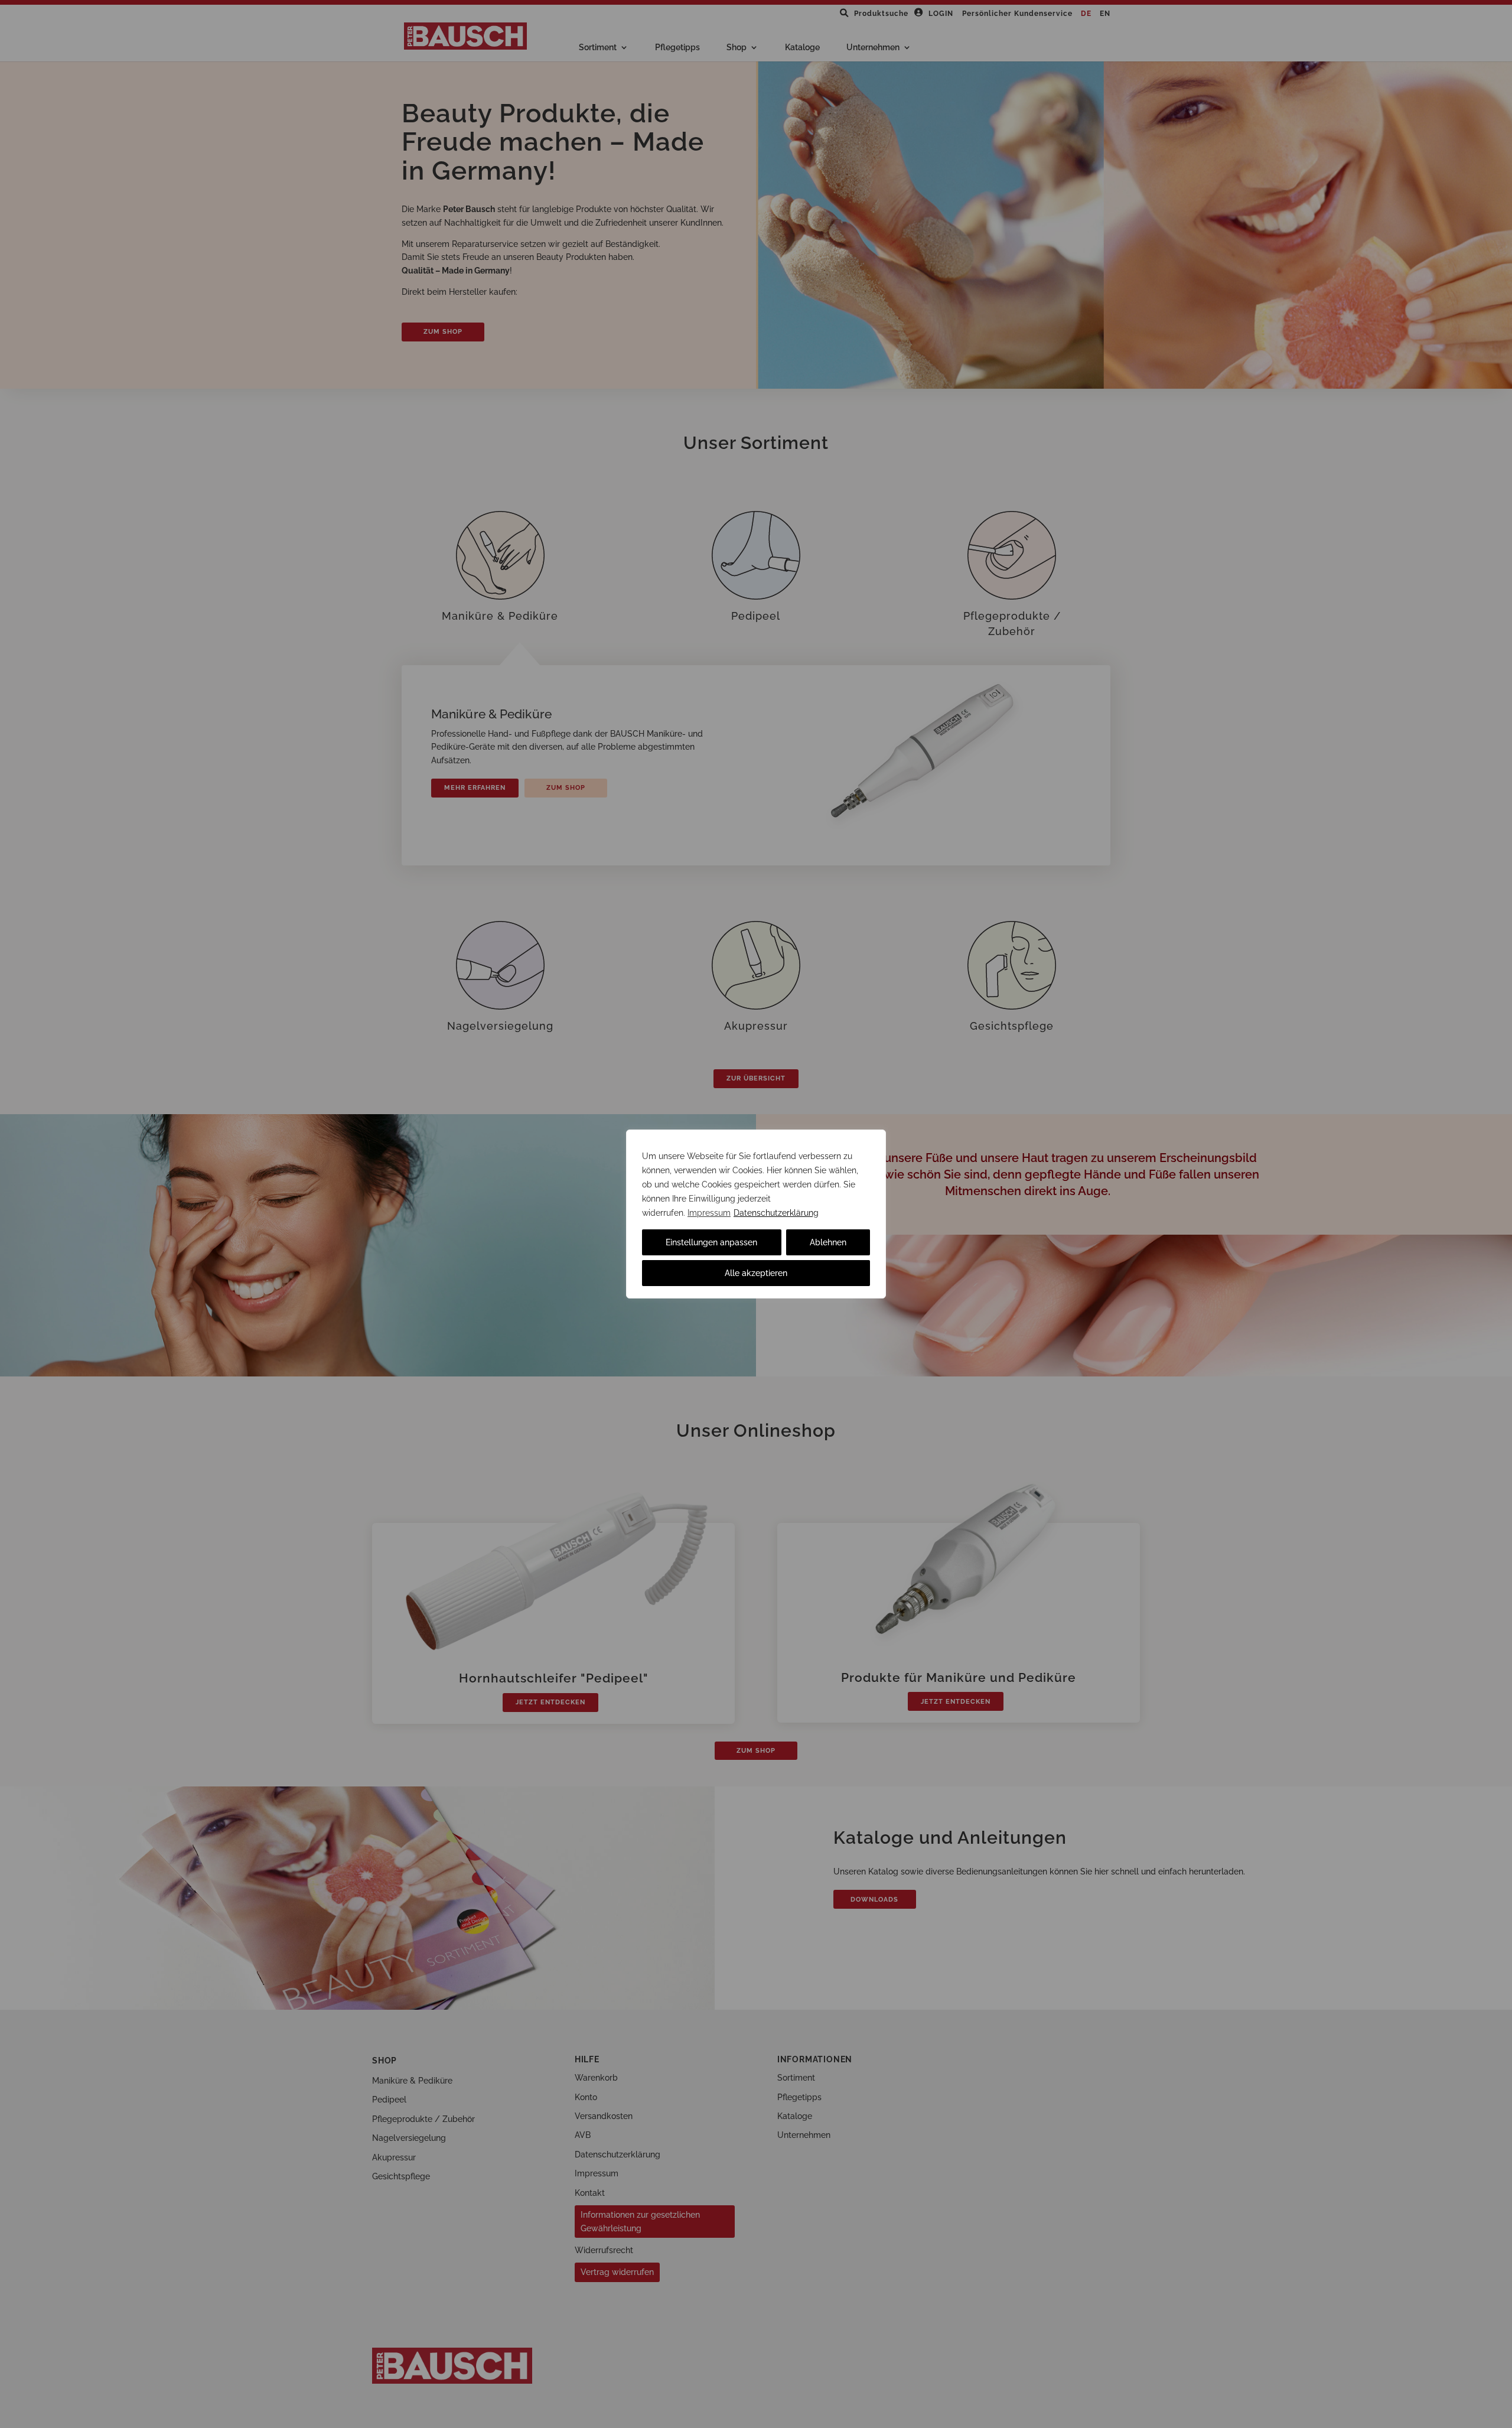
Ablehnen (828, 1242)
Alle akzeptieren (756, 1273)
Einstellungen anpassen (711, 1242)
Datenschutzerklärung (776, 1213)
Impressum (709, 1213)
